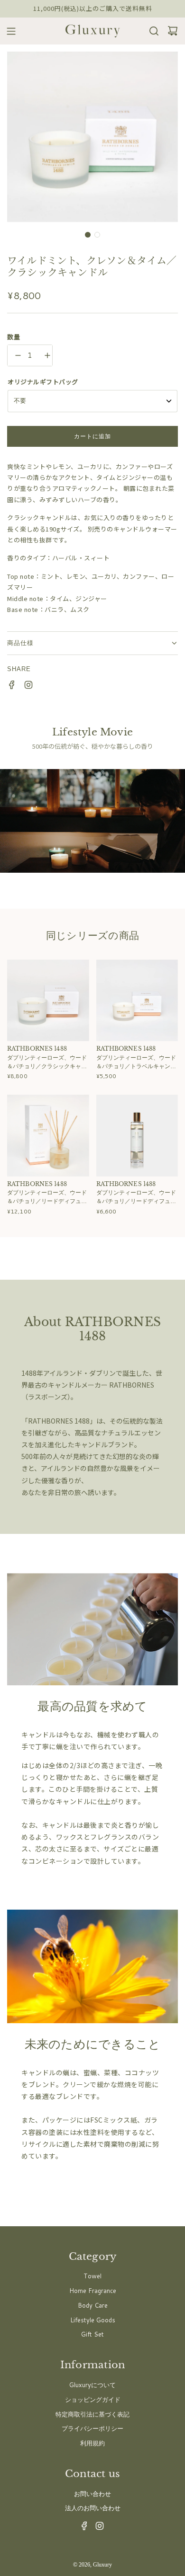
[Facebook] (82, 2528)
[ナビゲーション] (8, 31)
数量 (14, 337)
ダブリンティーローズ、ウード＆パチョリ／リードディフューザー (47, 1197)
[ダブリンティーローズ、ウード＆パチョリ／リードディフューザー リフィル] (137, 1136)
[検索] (151, 31)
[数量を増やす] (45, 355)
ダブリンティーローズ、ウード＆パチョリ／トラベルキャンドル (136, 1062)
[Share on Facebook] (9, 686)
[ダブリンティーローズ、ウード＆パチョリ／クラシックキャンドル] (48, 1000)
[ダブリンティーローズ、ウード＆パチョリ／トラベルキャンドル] (137, 1000)
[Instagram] (97, 2528)
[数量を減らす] (15, 355)
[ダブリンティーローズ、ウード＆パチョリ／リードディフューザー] (48, 1136)
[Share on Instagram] (26, 686)
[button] (88, 235)
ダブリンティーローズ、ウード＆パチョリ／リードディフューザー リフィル (136, 1197)
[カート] (170, 31)
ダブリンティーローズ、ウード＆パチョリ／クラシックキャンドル (47, 1062)
